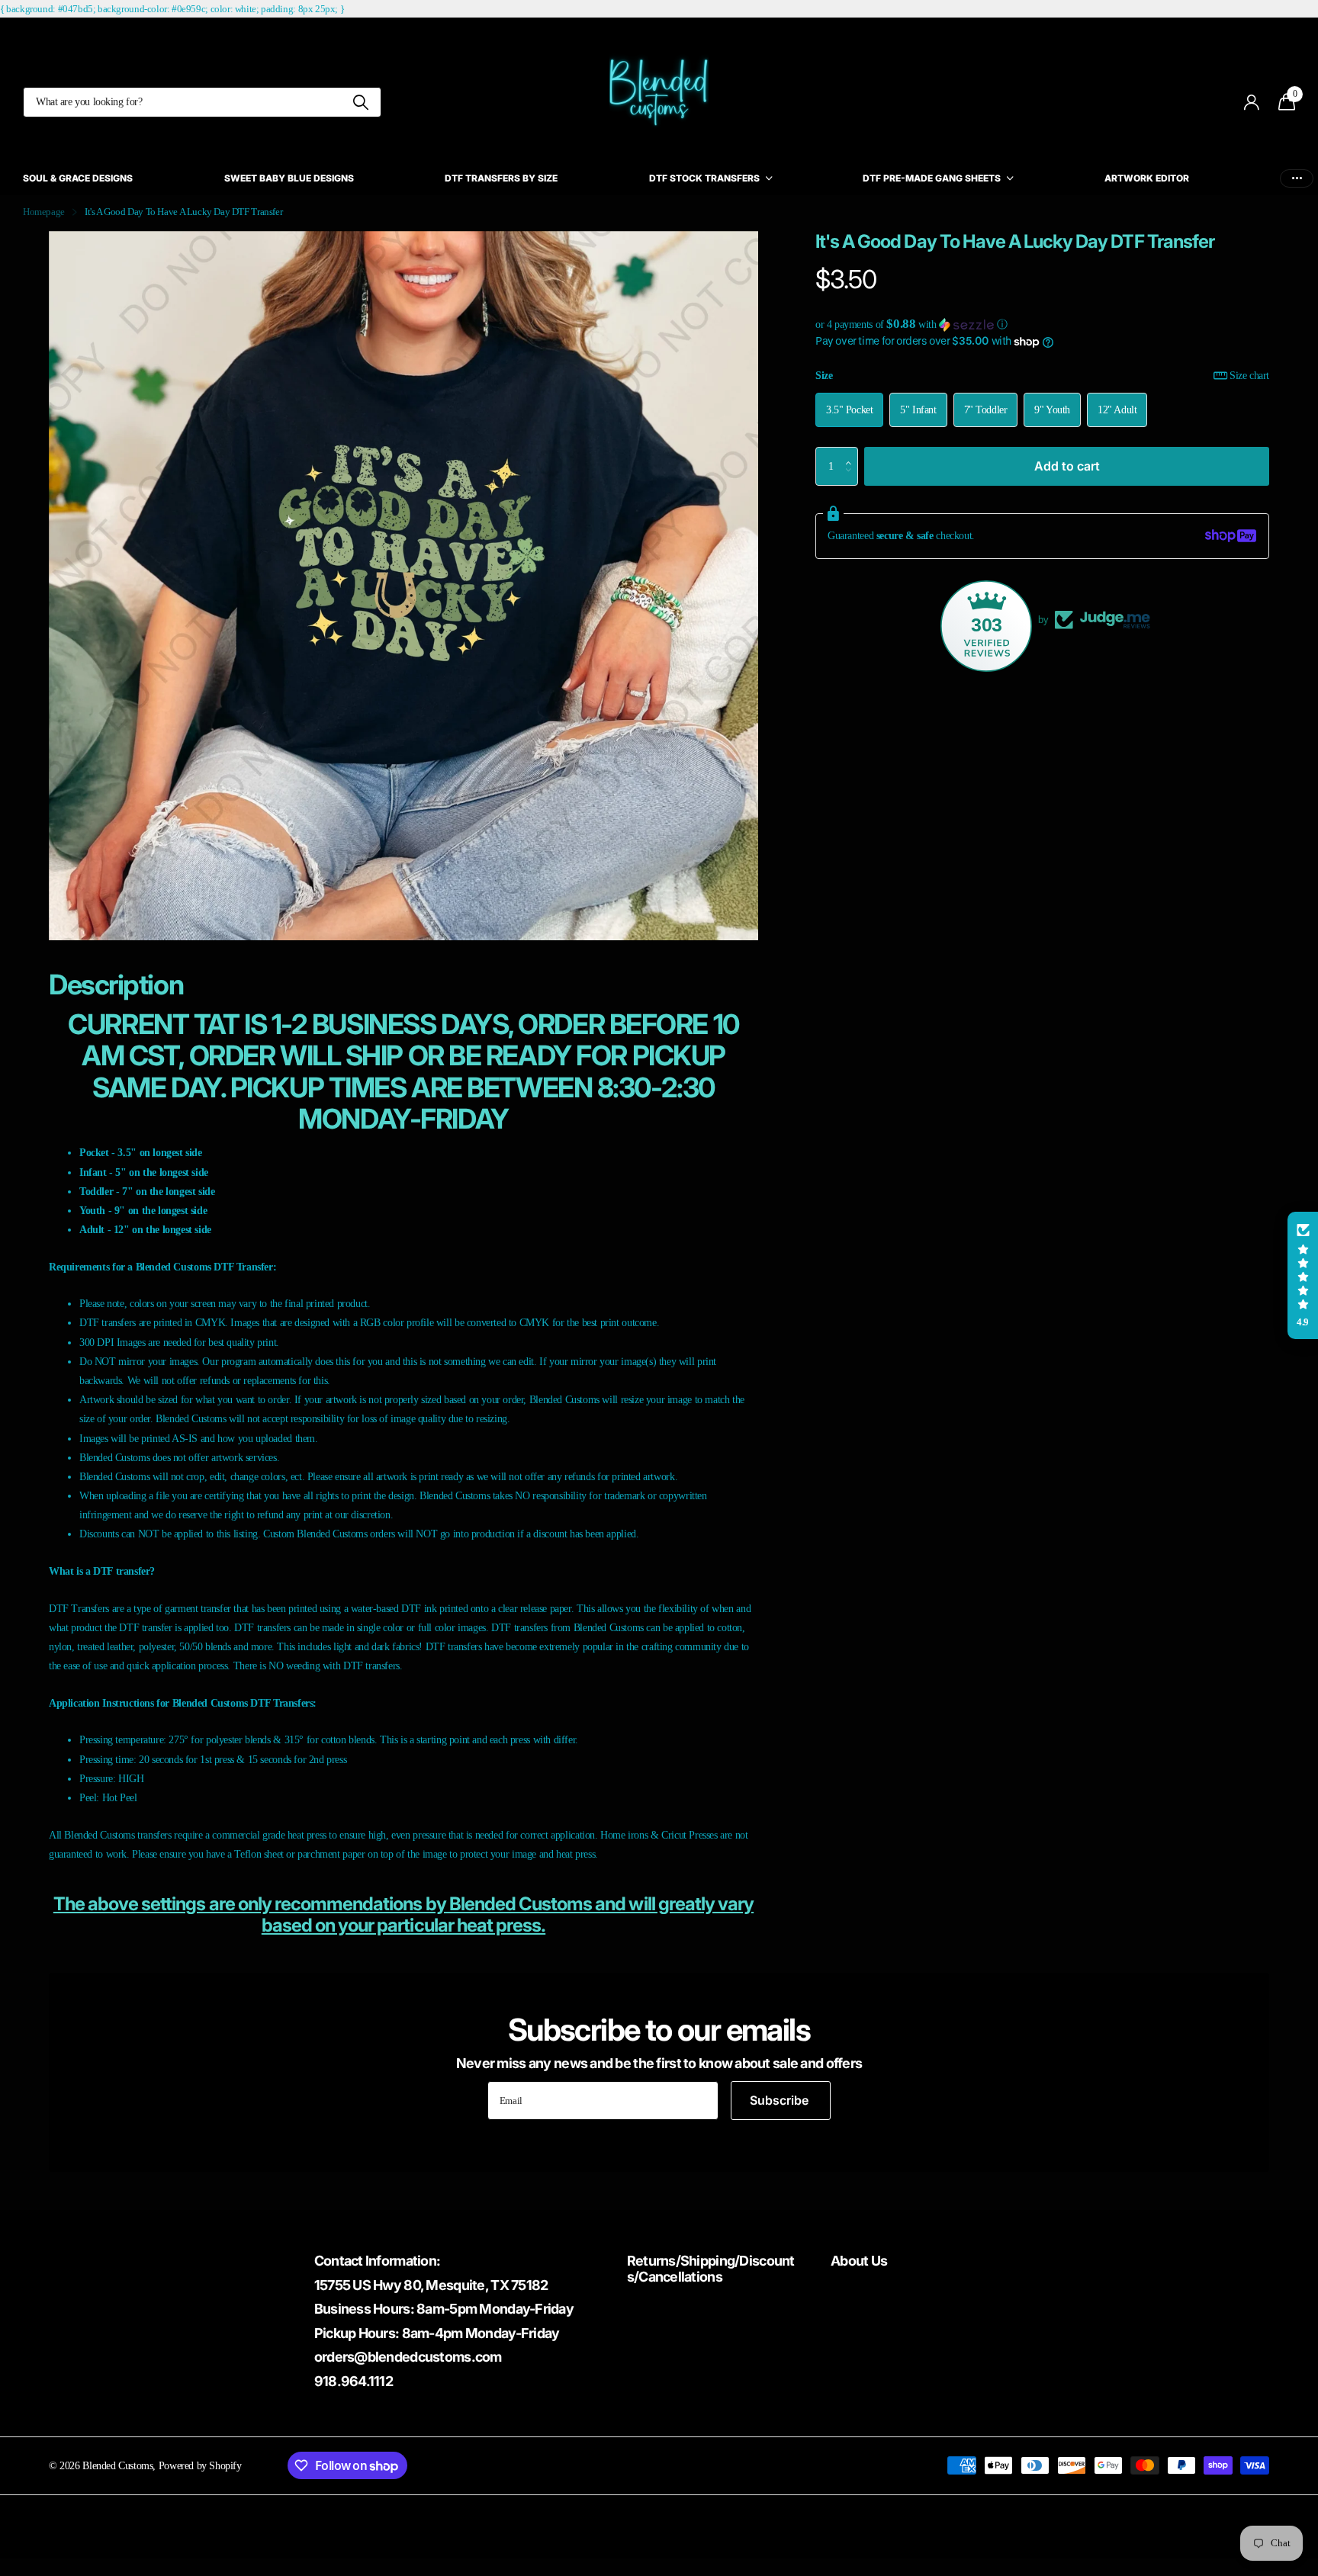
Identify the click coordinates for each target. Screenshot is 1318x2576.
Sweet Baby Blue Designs (289, 178)
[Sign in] (1252, 103)
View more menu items (1297, 178)
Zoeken (360, 102)
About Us (859, 2261)
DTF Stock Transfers (704, 178)
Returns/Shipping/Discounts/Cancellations (711, 2269)
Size (1042, 375)
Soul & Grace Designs (78, 178)
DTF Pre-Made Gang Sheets (932, 178)
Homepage (44, 212)
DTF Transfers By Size (501, 178)
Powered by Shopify (200, 2465)
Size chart (1249, 375)
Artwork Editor (1147, 178)
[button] (1042, 324)
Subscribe (781, 2100)
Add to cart (1067, 465)
